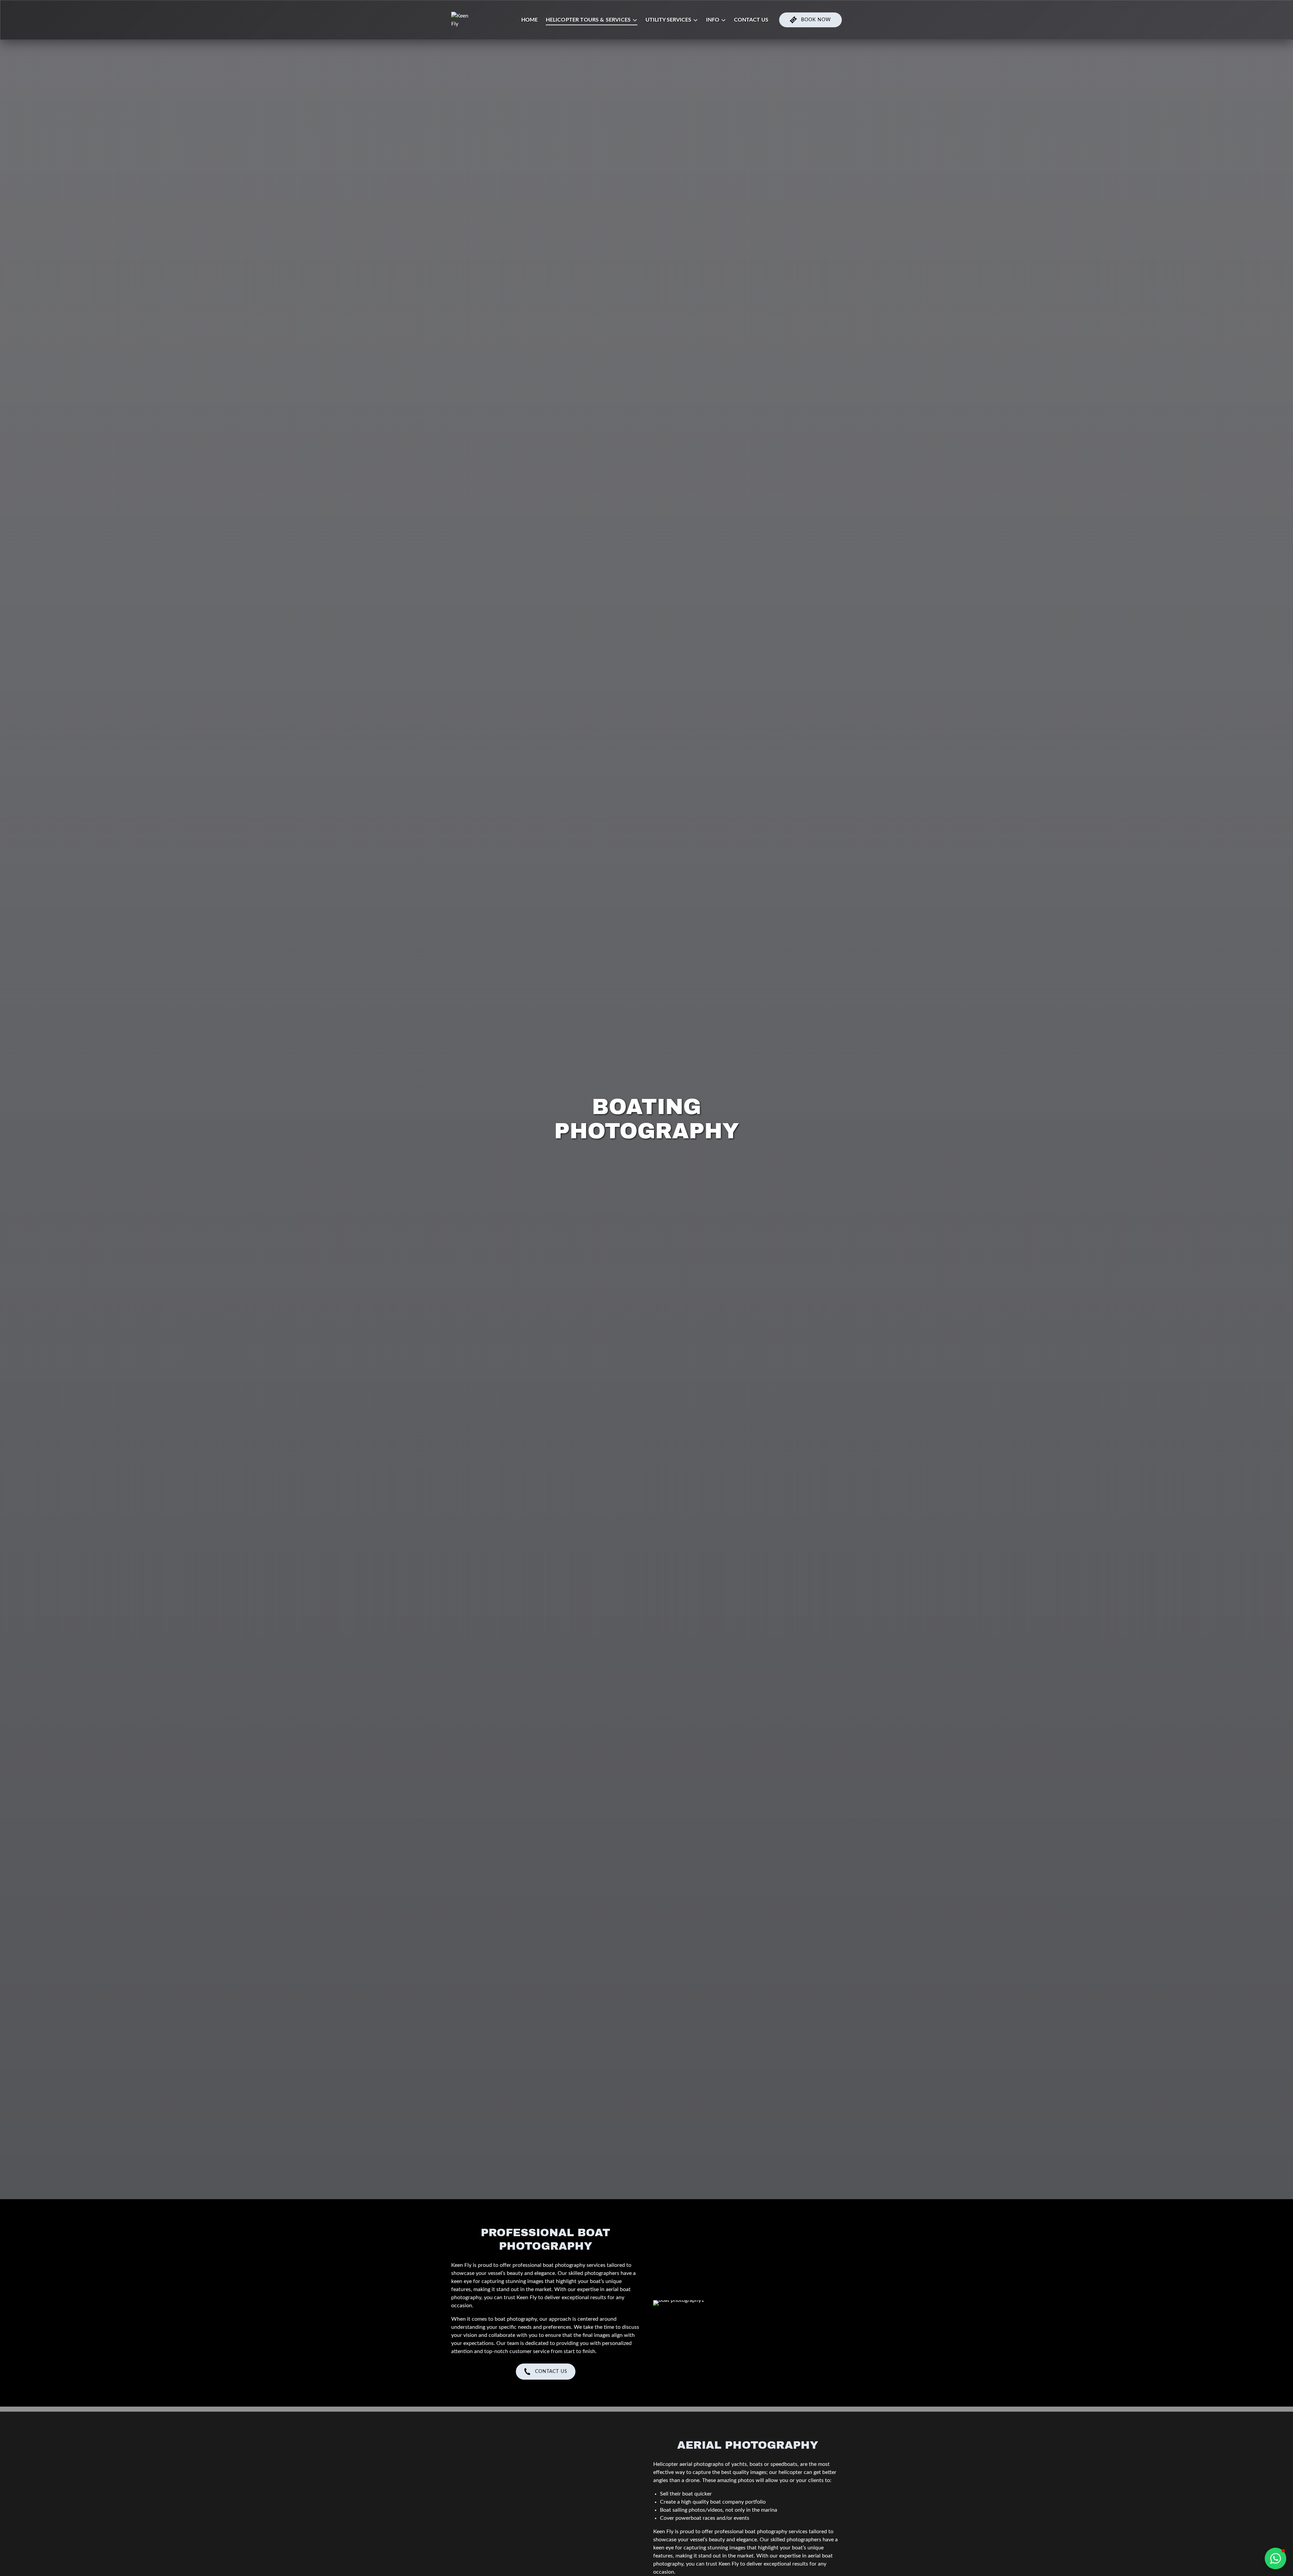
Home (529, 20)
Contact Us (751, 20)
